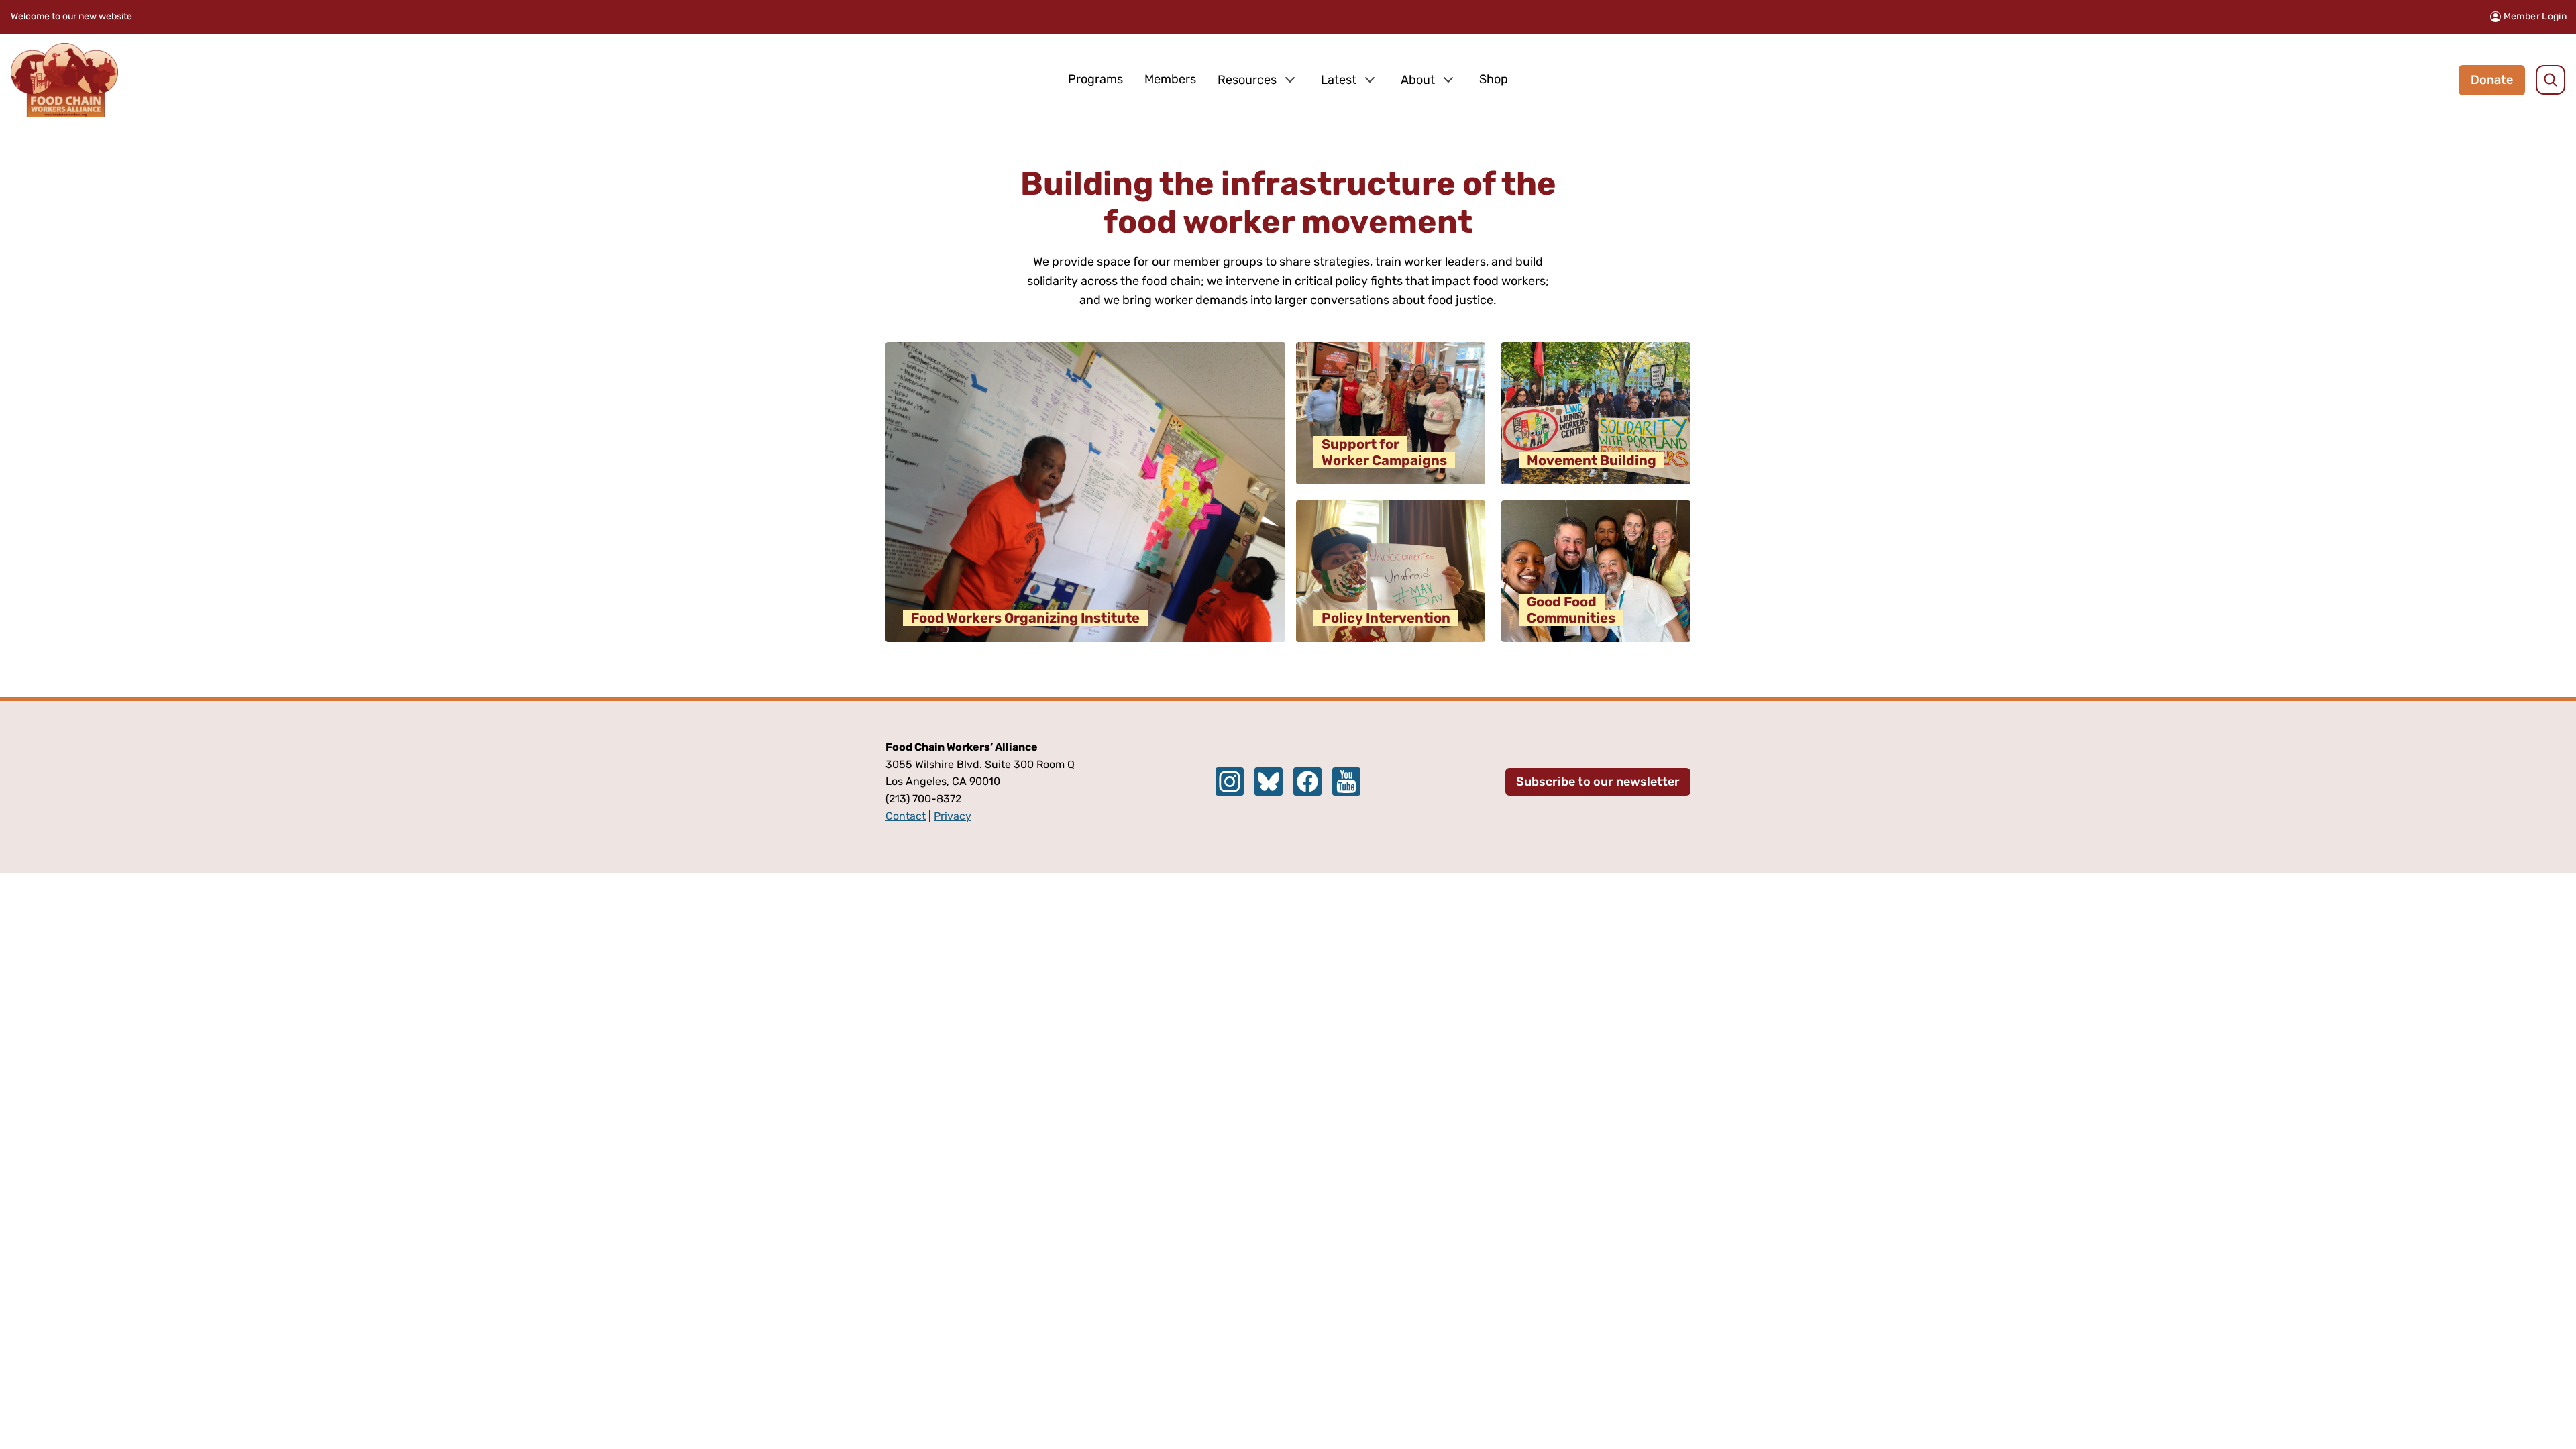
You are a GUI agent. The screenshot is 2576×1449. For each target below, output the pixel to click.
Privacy (953, 816)
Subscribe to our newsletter (1598, 782)
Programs (1095, 79)
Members (1170, 79)
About (1418, 80)
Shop (1494, 79)
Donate (2492, 80)
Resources (1247, 80)
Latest (1339, 80)
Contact (906, 816)
